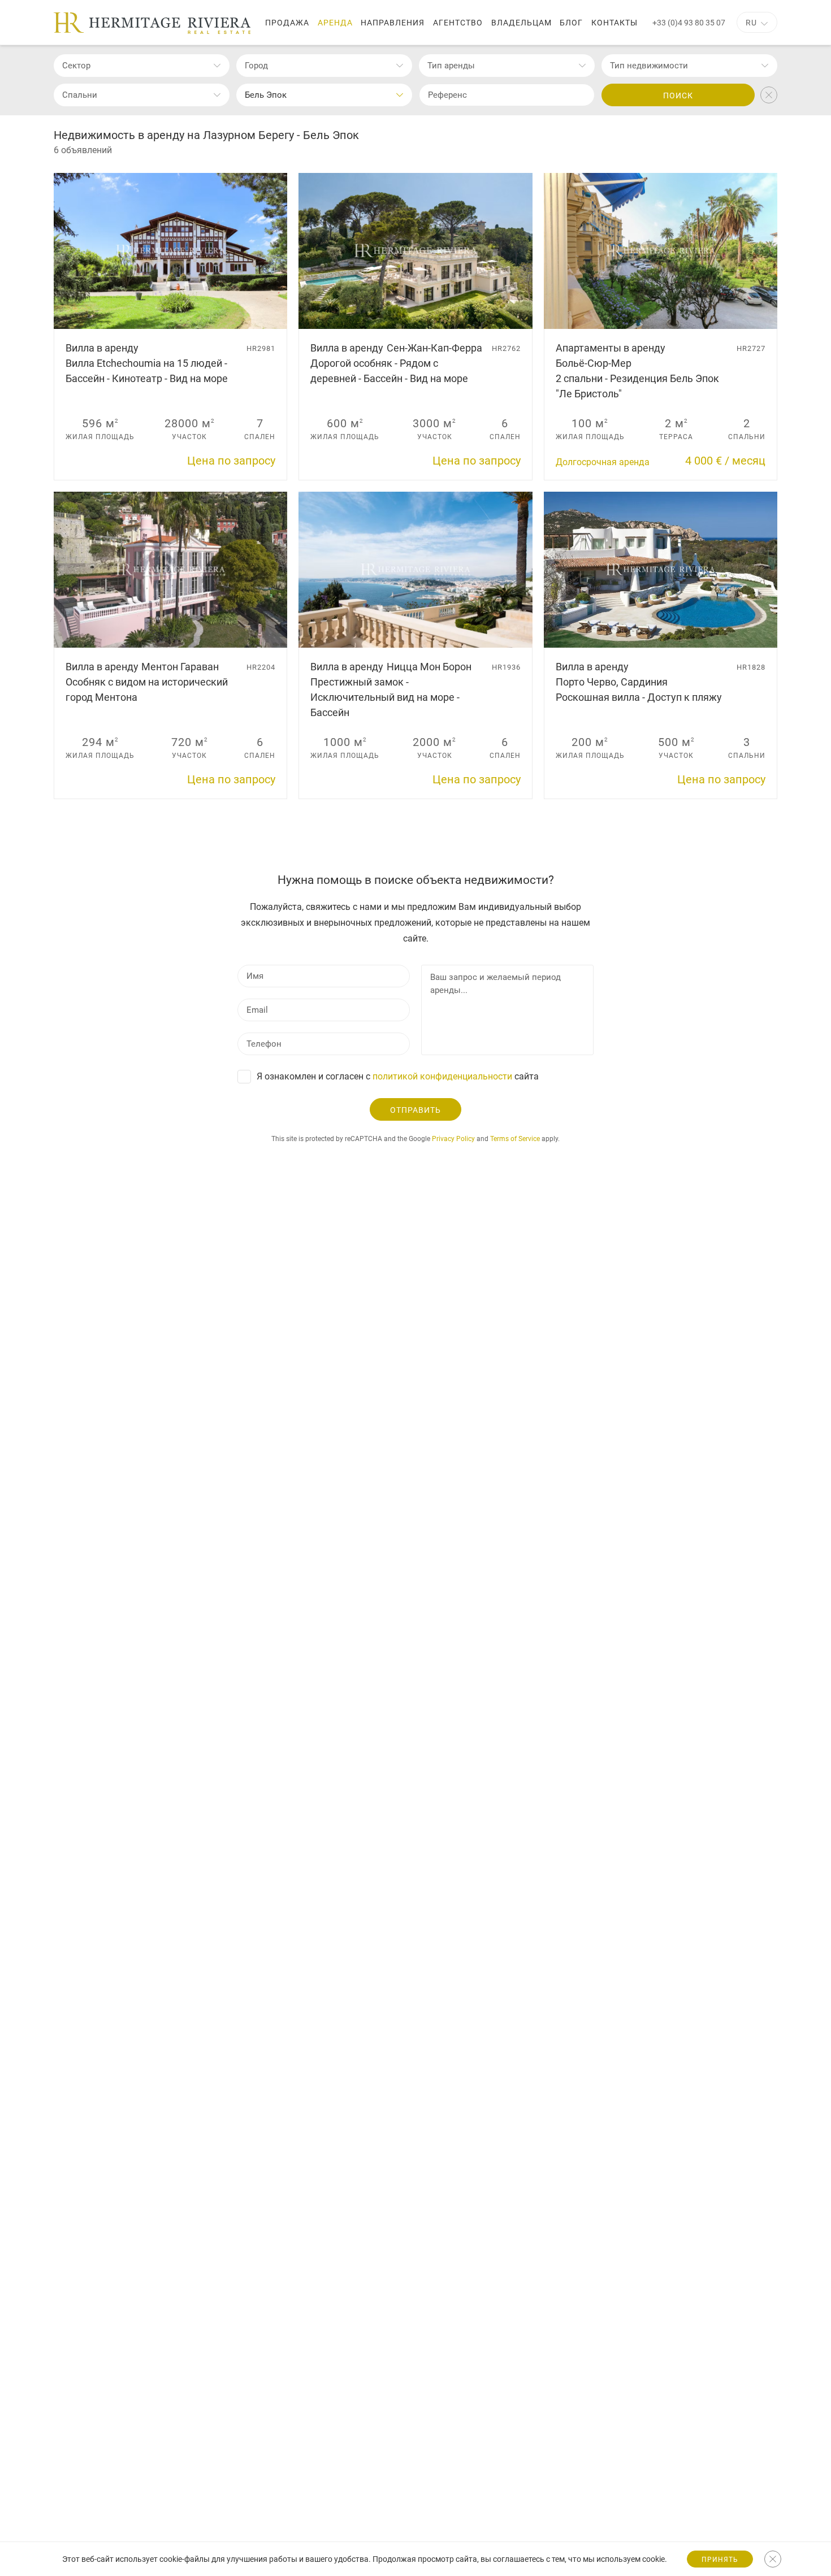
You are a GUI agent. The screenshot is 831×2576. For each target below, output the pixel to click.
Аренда (335, 23)
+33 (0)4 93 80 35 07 (689, 23)
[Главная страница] (152, 23)
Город (256, 66)
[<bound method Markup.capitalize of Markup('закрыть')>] (773, 2559)
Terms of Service (515, 1139)
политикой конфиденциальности (442, 1076)
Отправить (415, 1110)
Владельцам (521, 23)
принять (720, 2560)
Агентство (458, 23)
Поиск (678, 96)
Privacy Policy (453, 1139)
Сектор (76, 66)
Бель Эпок (266, 95)
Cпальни (80, 95)
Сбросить (769, 95)
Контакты (614, 23)
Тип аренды (451, 66)
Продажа (287, 23)
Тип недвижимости (649, 66)
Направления (393, 23)
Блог (571, 23)
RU (751, 23)
